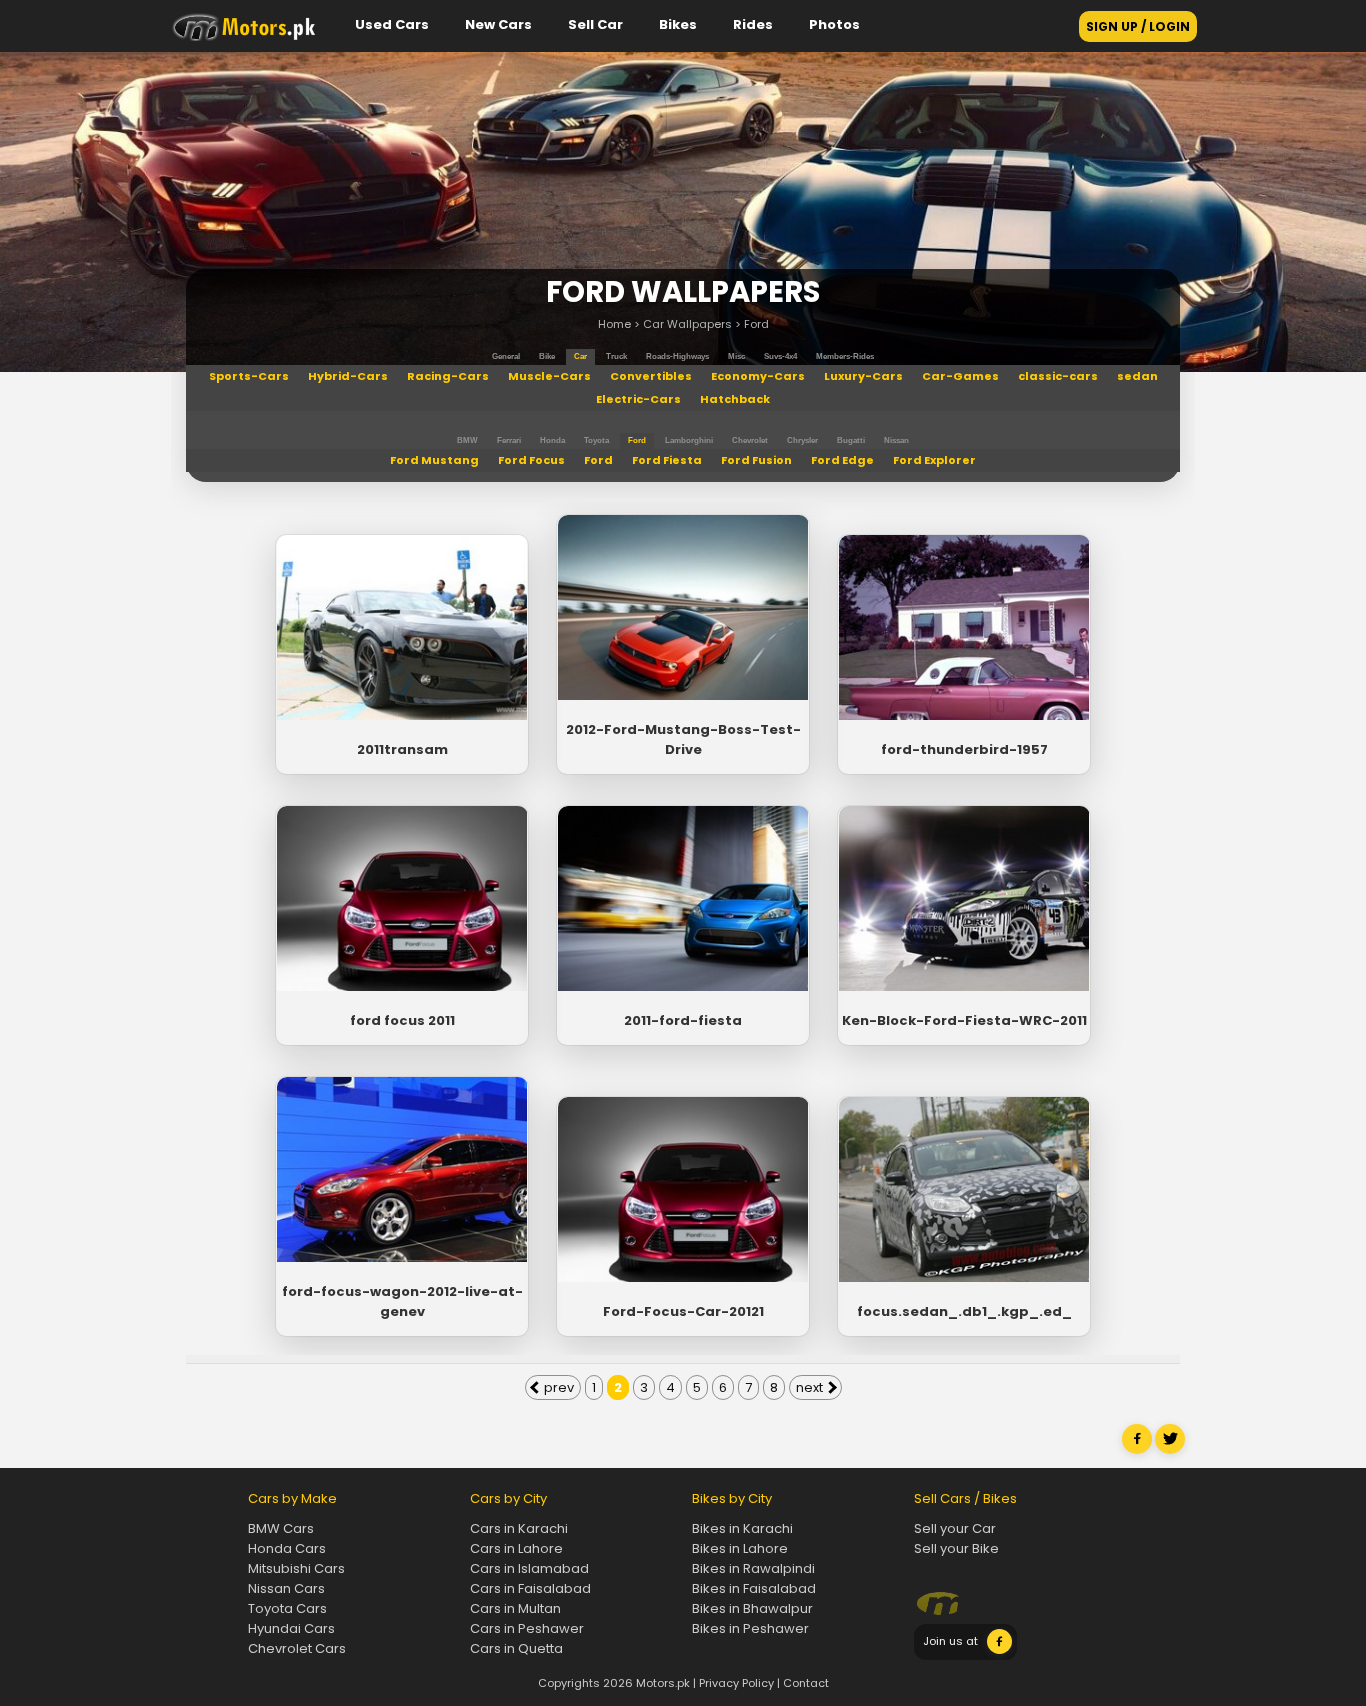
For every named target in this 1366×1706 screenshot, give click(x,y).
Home (614, 324)
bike (547, 356)
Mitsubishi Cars (296, 1568)
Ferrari (509, 440)
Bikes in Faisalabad (754, 1588)
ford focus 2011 (402, 1020)
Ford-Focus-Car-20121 (683, 1311)
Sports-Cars (249, 376)
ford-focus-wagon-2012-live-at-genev (402, 1301)
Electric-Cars (638, 399)
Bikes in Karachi (742, 1528)
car (580, 356)
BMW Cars (281, 1528)
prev (557, 1387)
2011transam (402, 749)
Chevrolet (750, 440)
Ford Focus (531, 460)
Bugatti (851, 440)
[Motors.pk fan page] (999, 1650)
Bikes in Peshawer (750, 1628)
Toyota (596, 440)
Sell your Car (955, 1528)
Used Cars (392, 24)
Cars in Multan (515, 1608)
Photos (834, 24)
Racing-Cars (448, 376)
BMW (467, 440)
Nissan (896, 440)
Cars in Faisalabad (530, 1588)
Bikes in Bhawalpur (752, 1608)
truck (616, 356)
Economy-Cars (758, 376)
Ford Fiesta (667, 460)
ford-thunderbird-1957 (964, 749)
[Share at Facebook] (1137, 1449)
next (811, 1387)
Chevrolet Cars (297, 1648)
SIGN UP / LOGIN (1138, 26)
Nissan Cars (286, 1588)
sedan (1137, 376)
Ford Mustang (434, 460)
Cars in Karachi (519, 1528)
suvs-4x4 (780, 356)
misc (736, 356)
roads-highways (677, 356)
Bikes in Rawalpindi (753, 1568)
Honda (552, 440)
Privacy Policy (736, 1683)
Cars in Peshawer (527, 1628)
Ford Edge (842, 460)
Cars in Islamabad (529, 1568)
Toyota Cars (287, 1608)
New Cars (498, 24)
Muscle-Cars (549, 376)
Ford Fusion (756, 460)
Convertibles (651, 376)
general (506, 356)
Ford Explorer (934, 460)
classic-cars (1058, 376)
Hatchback (735, 399)
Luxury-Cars (863, 376)
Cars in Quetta (516, 1648)
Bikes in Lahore (740, 1548)
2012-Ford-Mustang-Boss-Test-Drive (683, 739)
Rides (753, 24)
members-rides (845, 356)
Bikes (678, 24)
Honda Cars (287, 1548)
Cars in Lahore (516, 1548)
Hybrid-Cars (348, 376)
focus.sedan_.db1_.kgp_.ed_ (964, 1311)
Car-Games (960, 376)
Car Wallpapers (687, 324)
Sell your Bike (956, 1548)
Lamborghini (689, 440)
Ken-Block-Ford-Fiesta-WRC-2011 (964, 1020)
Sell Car (595, 24)
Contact (806, 1683)
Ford (756, 324)
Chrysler (802, 440)
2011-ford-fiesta (683, 1020)
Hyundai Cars (291, 1628)
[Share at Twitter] (1170, 1449)
